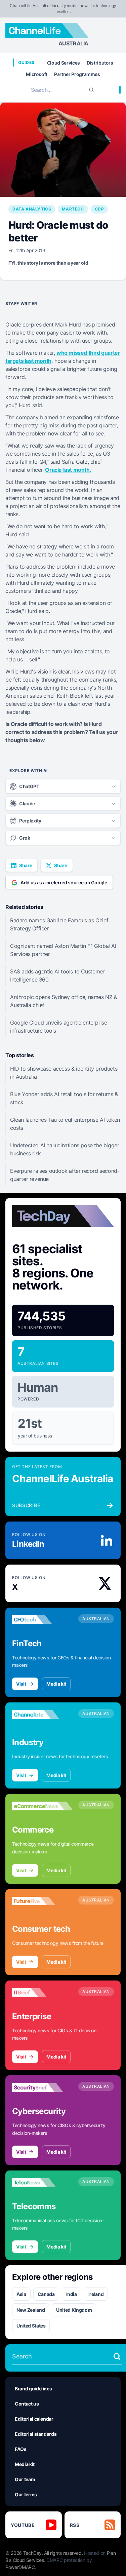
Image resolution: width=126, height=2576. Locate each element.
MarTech (73, 209)
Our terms (26, 2494)
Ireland (96, 2294)
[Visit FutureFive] (43, 1901)
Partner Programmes (77, 74)
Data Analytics (32, 209)
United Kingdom (74, 2310)
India (72, 2294)
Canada (46, 2294)
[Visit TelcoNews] (43, 2183)
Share (26, 865)
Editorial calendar (34, 2419)
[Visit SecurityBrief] (43, 2087)
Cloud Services (64, 63)
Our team (25, 2479)
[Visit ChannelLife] (43, 1715)
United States (31, 2326)
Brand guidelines (33, 2389)
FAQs (21, 2449)
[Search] (91, 90)
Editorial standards (36, 2434)
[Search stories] (117, 2356)
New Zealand (31, 2310)
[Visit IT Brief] (43, 1993)
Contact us (27, 2404)
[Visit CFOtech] (43, 1620)
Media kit (56, 1684)
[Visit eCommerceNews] (43, 1806)
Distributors (100, 63)
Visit (21, 1684)
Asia (21, 2294)
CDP (99, 209)
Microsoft (37, 74)
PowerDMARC (20, 2567)
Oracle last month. (68, 470)
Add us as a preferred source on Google (64, 882)
